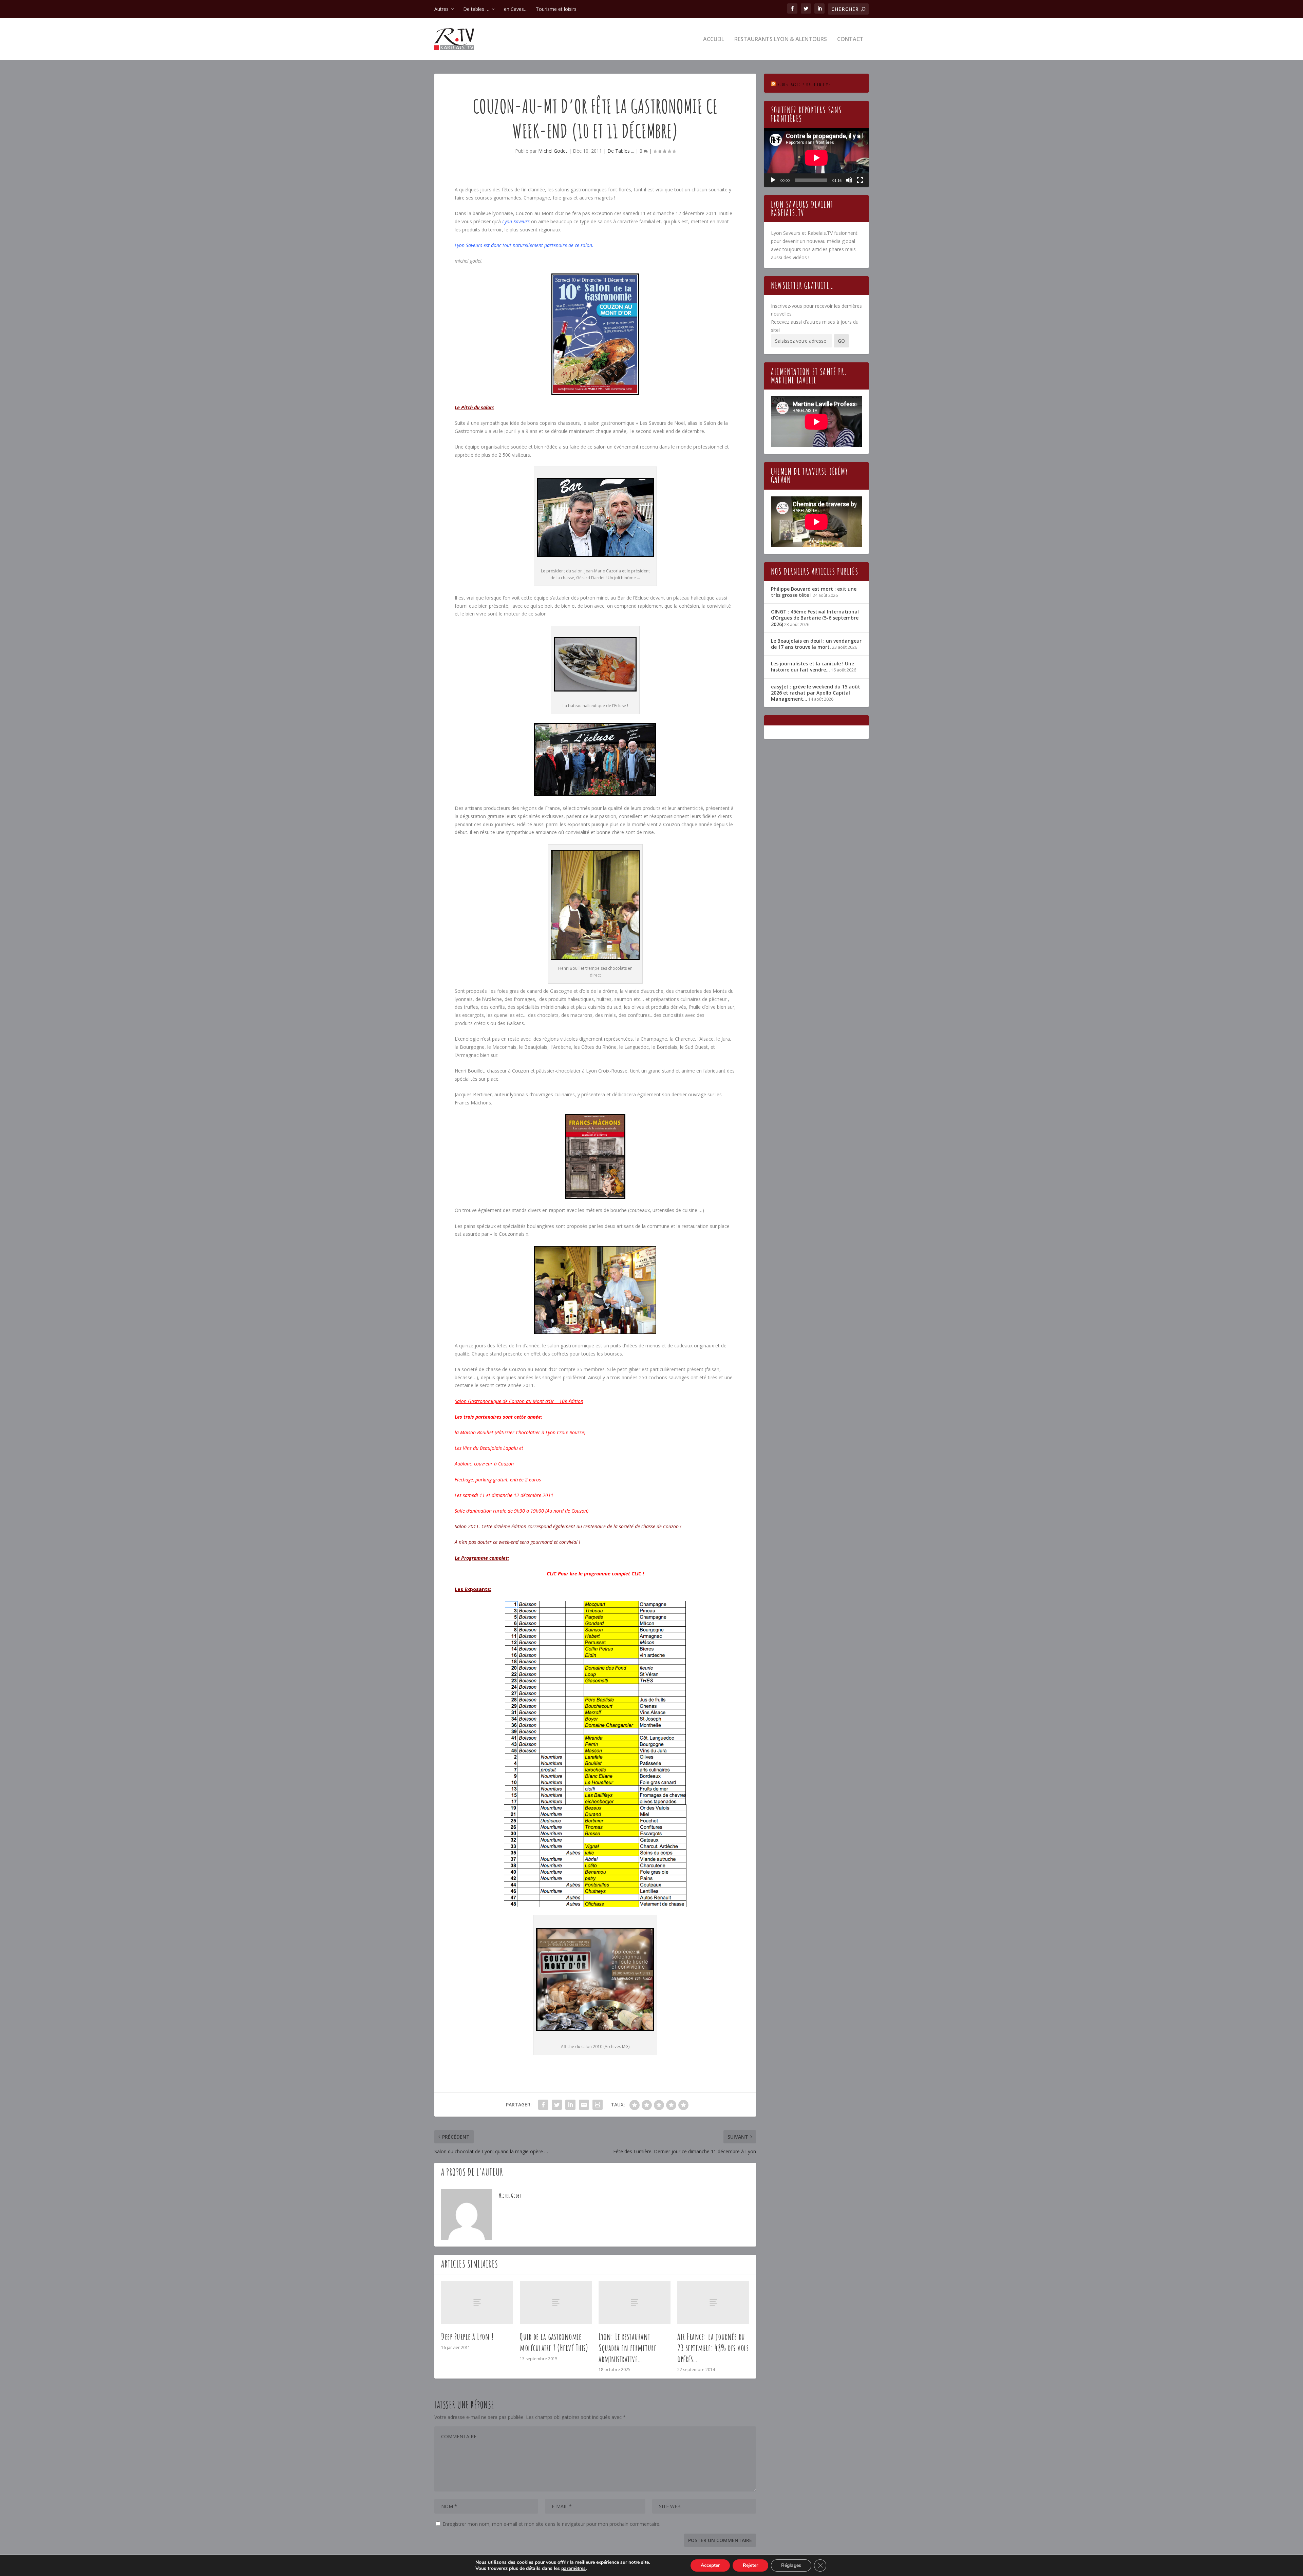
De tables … (476, 9)
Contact (850, 40)
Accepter (710, 2565)
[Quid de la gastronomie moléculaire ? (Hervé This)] (556, 2303)
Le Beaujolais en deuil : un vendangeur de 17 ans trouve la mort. (816, 644)
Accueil (714, 40)
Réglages (791, 2565)
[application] (816, 158)
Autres (441, 9)
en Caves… (516, 9)
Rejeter (750, 2565)
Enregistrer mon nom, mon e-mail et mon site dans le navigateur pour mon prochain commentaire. (551, 2524)
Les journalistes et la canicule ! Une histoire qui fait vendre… (813, 667)
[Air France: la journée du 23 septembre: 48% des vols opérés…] (713, 2303)
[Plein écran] (860, 180)
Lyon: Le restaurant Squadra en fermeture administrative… (627, 2348)
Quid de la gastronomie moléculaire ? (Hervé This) (554, 2342)
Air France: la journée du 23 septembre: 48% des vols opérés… (713, 2348)
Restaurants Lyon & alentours (781, 40)
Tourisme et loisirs (556, 9)
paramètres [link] (573, 2568)
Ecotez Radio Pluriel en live (804, 84)
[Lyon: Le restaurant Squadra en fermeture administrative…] (635, 2303)
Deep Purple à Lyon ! (467, 2336)
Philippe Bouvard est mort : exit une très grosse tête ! (814, 592)
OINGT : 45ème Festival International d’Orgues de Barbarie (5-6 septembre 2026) (815, 618)
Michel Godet (553, 151)
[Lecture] (773, 180)
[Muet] (849, 180)
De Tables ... (621, 151)
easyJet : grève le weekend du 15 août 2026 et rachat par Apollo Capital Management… (816, 693)
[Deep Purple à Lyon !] (477, 2303)
